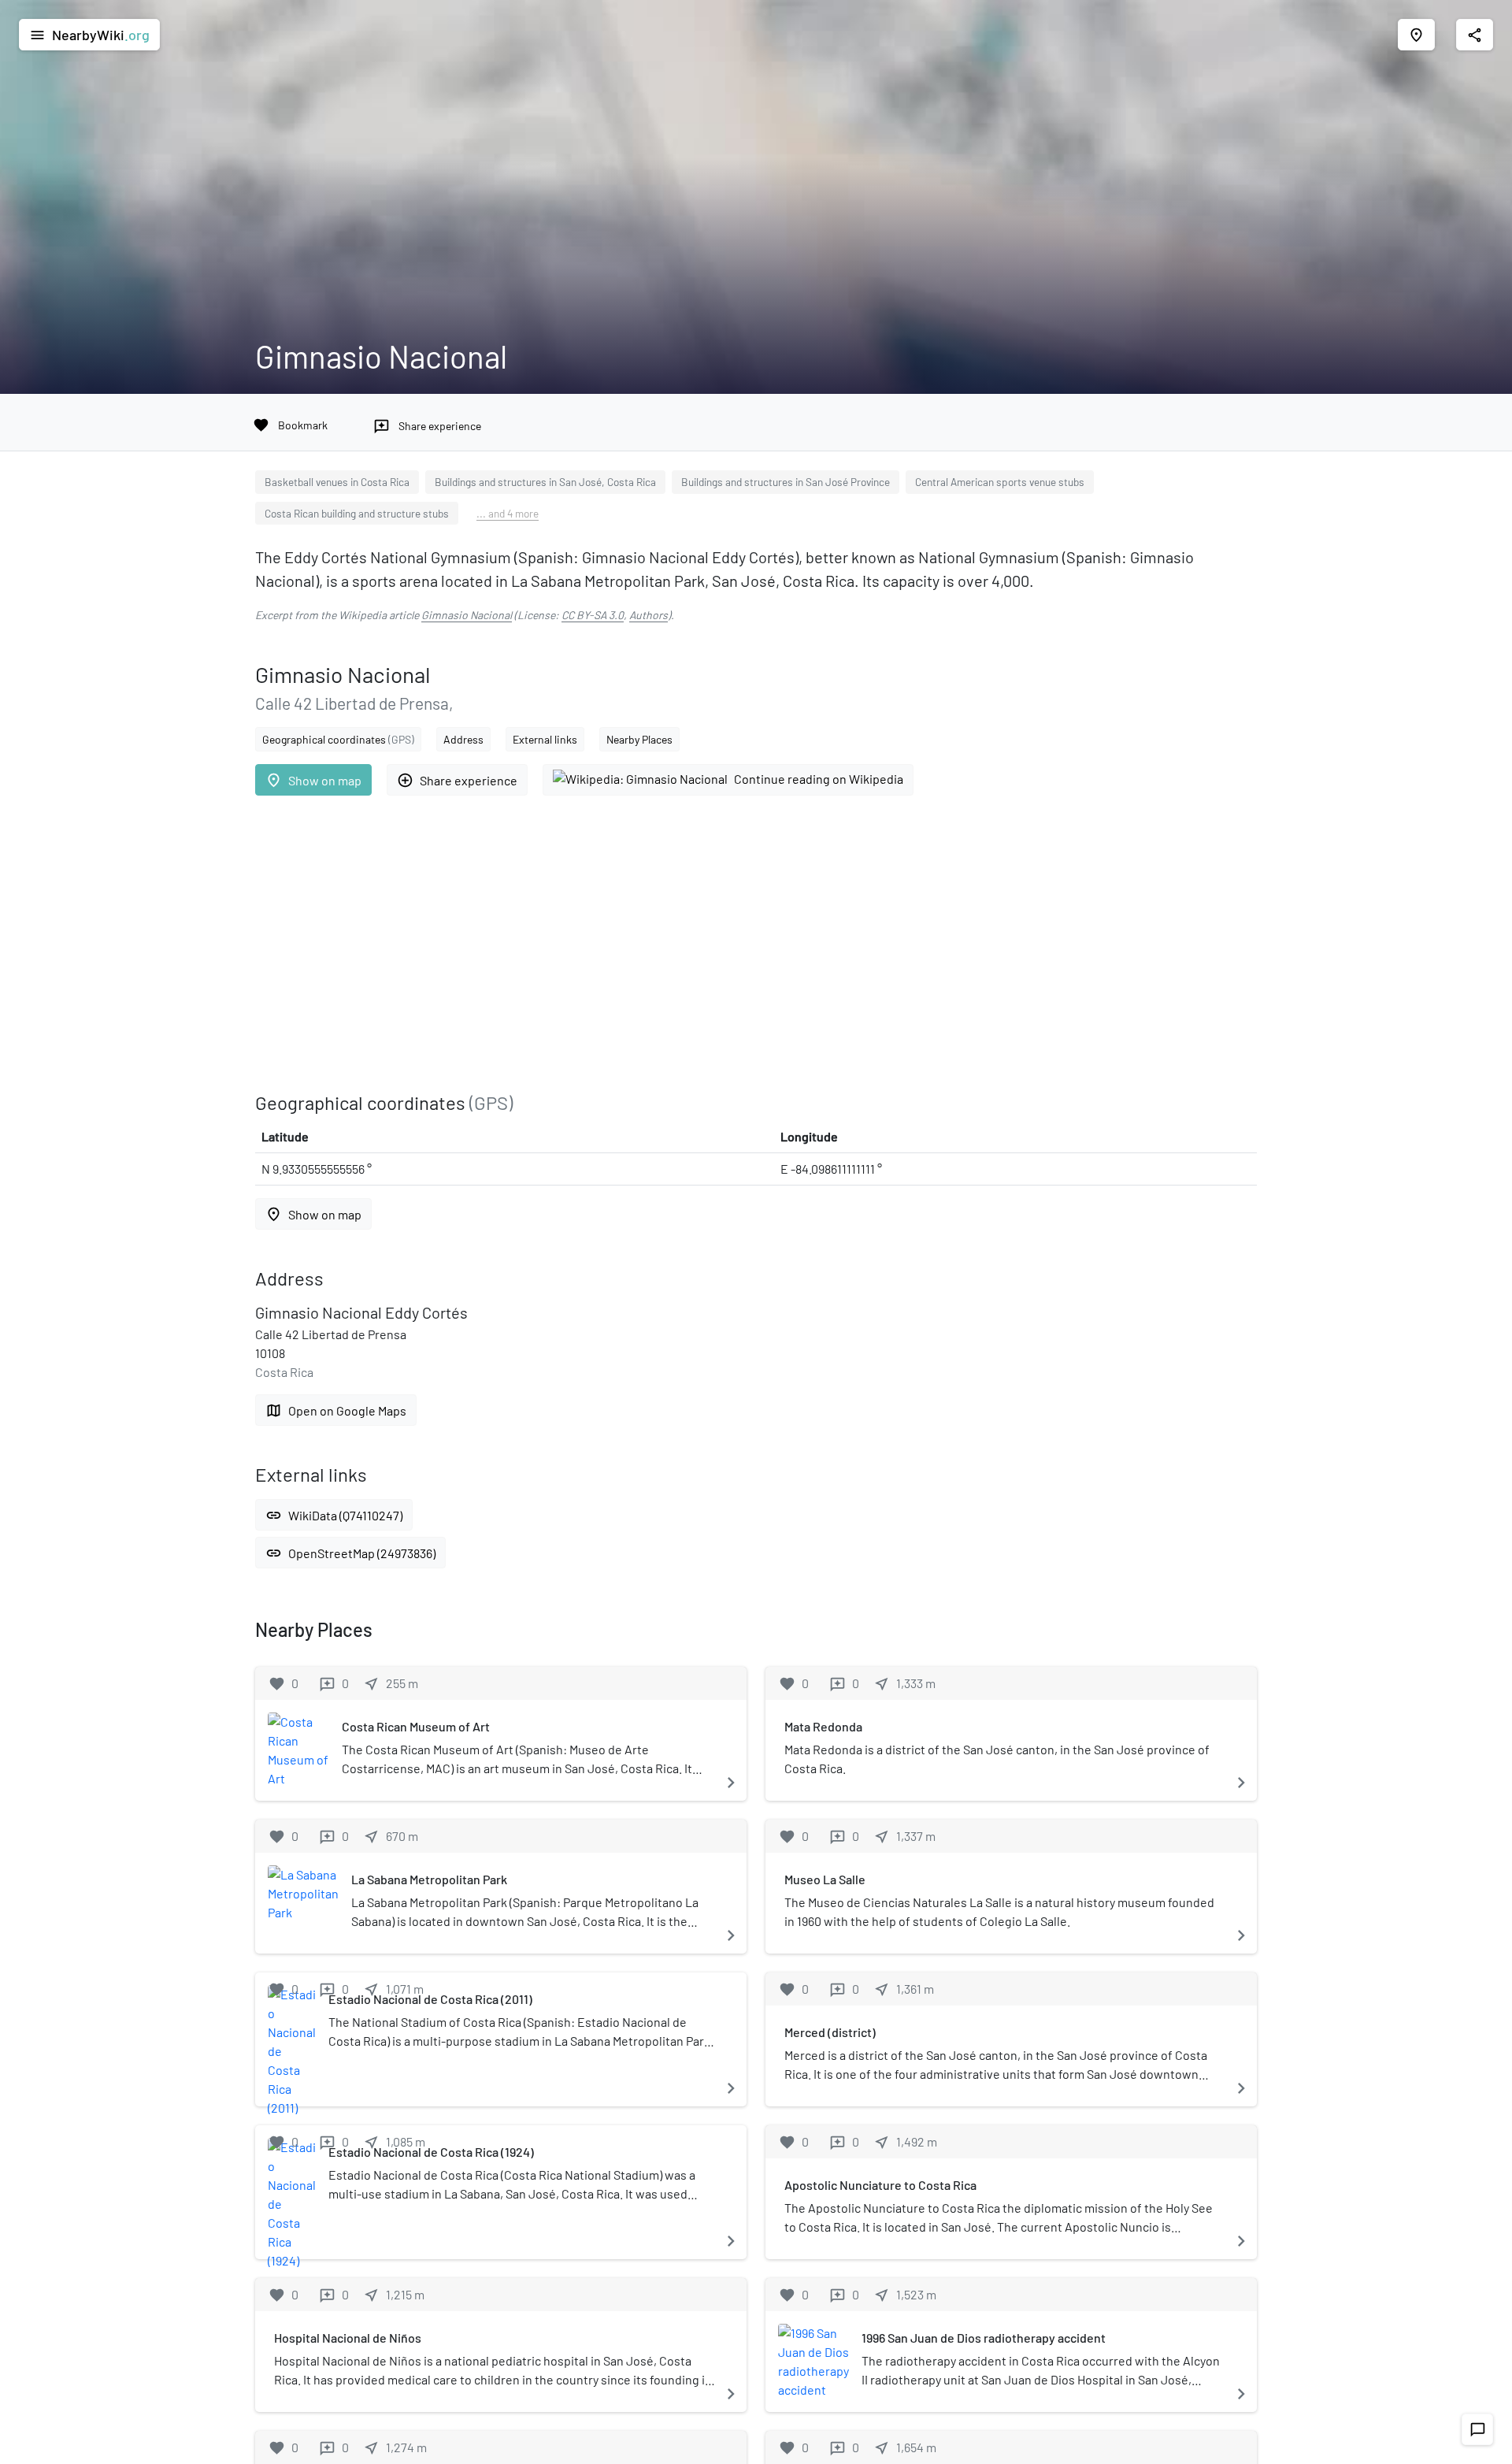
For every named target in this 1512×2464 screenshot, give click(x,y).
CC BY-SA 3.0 (593, 615)
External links (545, 739)
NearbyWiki (89, 35)
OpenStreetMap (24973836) (350, 1553)
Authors (649, 615)
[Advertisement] (728, 944)
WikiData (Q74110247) (334, 1515)
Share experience (457, 780)
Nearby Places (639, 739)
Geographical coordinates (338, 739)
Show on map (313, 780)
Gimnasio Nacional (467, 615)
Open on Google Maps (336, 1410)
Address (463, 739)
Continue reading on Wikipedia (819, 779)
